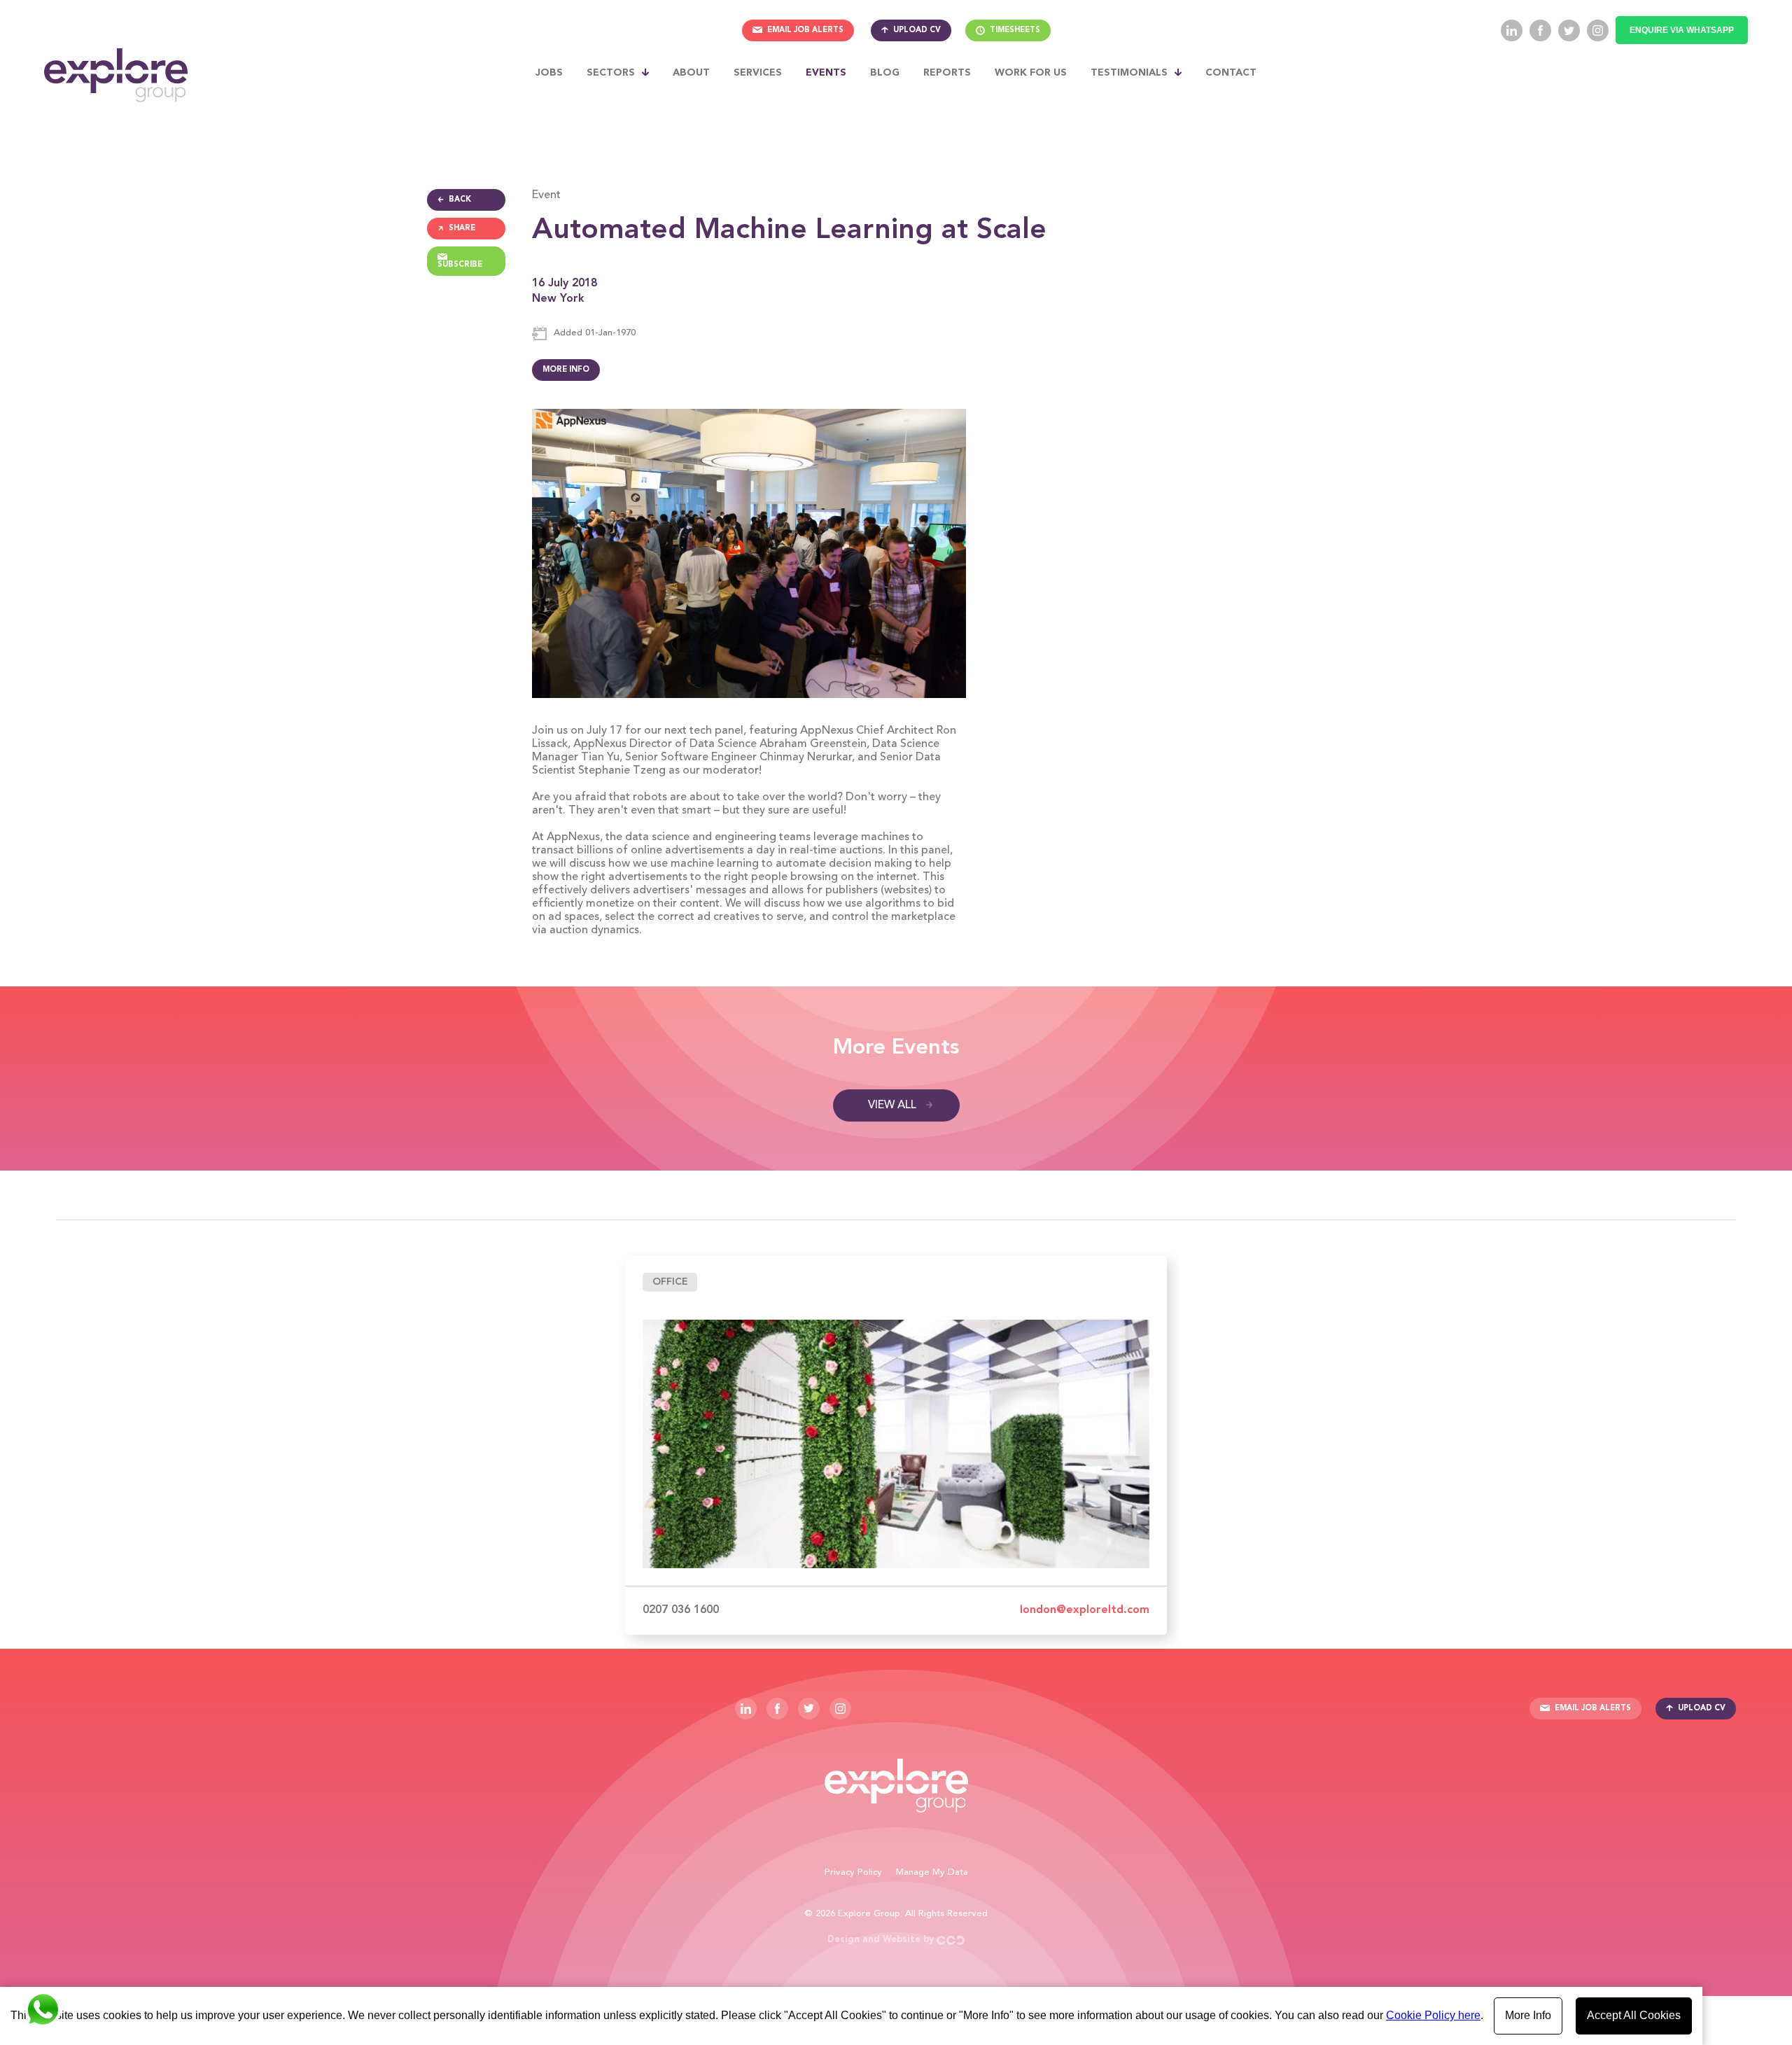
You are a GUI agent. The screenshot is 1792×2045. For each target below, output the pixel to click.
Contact (1231, 73)
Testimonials (1129, 73)
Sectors (611, 73)
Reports (947, 73)
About (691, 73)
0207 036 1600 (681, 1610)
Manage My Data (932, 1872)
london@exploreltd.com (1085, 1610)
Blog (885, 73)
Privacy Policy (853, 1872)
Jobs (549, 73)
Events (826, 73)
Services (758, 73)
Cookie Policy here (1433, 2015)
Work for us (1031, 73)
